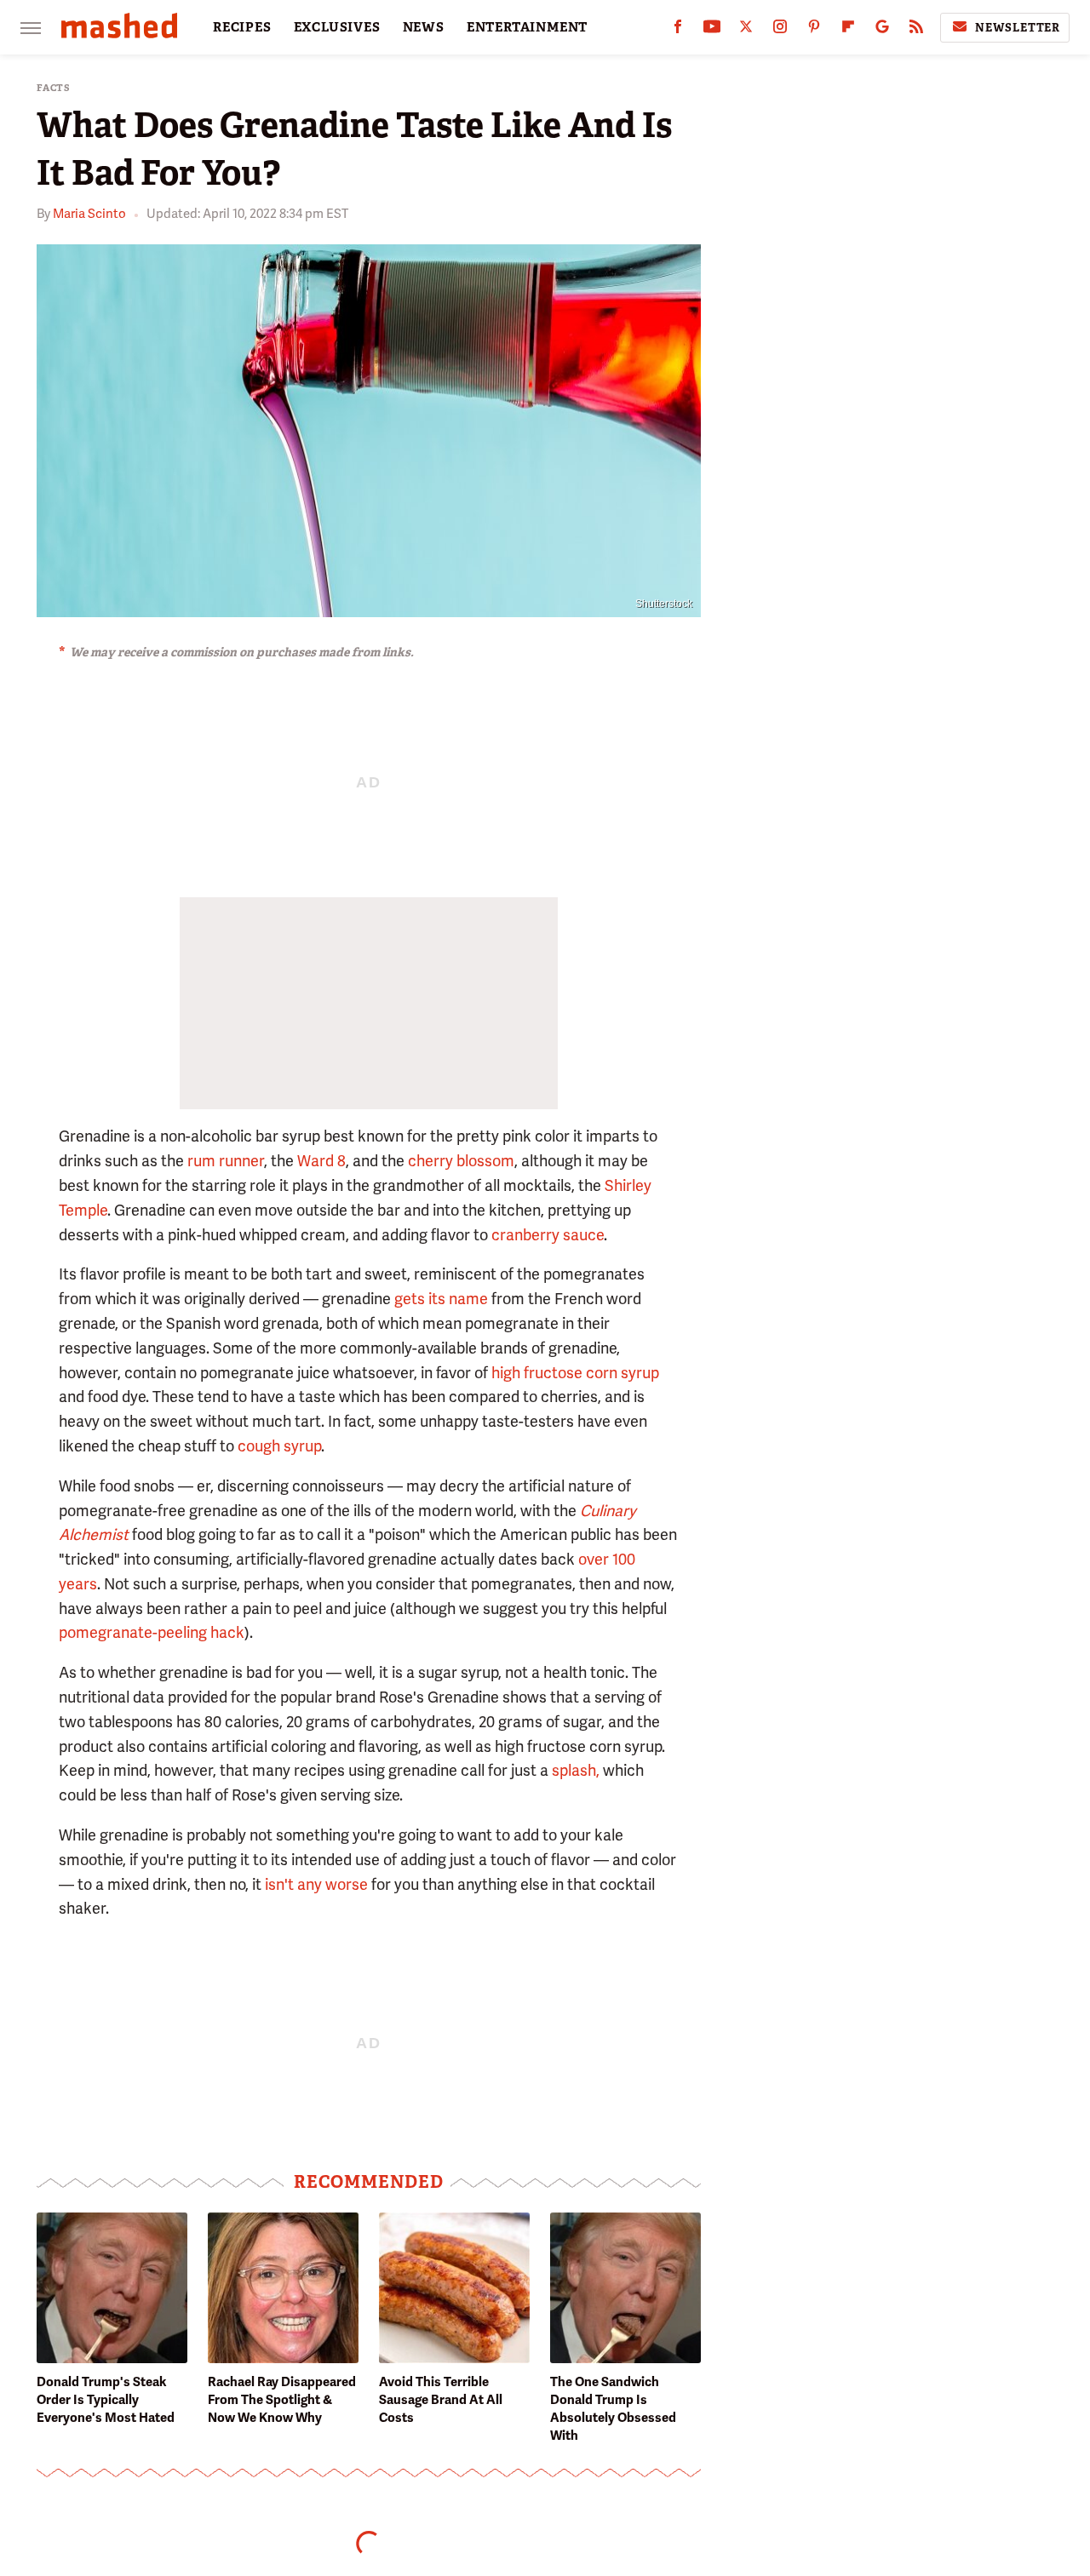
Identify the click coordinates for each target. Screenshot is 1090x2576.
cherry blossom (461, 1161)
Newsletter (1018, 28)
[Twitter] (746, 30)
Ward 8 (321, 1161)
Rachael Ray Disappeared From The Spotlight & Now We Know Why (282, 2400)
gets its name (441, 1299)
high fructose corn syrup (575, 1373)
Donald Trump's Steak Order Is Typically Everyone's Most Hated (106, 2400)
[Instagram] (780, 30)
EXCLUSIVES (337, 27)
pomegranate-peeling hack (152, 1632)
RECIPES (242, 27)
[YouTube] (712, 30)
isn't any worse (316, 1884)
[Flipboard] (848, 30)
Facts (54, 88)
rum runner (226, 1161)
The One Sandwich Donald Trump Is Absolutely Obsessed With (613, 2409)
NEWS (424, 27)
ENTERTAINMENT (527, 27)
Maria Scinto (89, 214)
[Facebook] (678, 30)
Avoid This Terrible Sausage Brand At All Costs (441, 2400)
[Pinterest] (814, 30)
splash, (576, 1770)
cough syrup (279, 1446)
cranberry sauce (548, 1235)
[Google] (882, 30)
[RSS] (916, 30)
